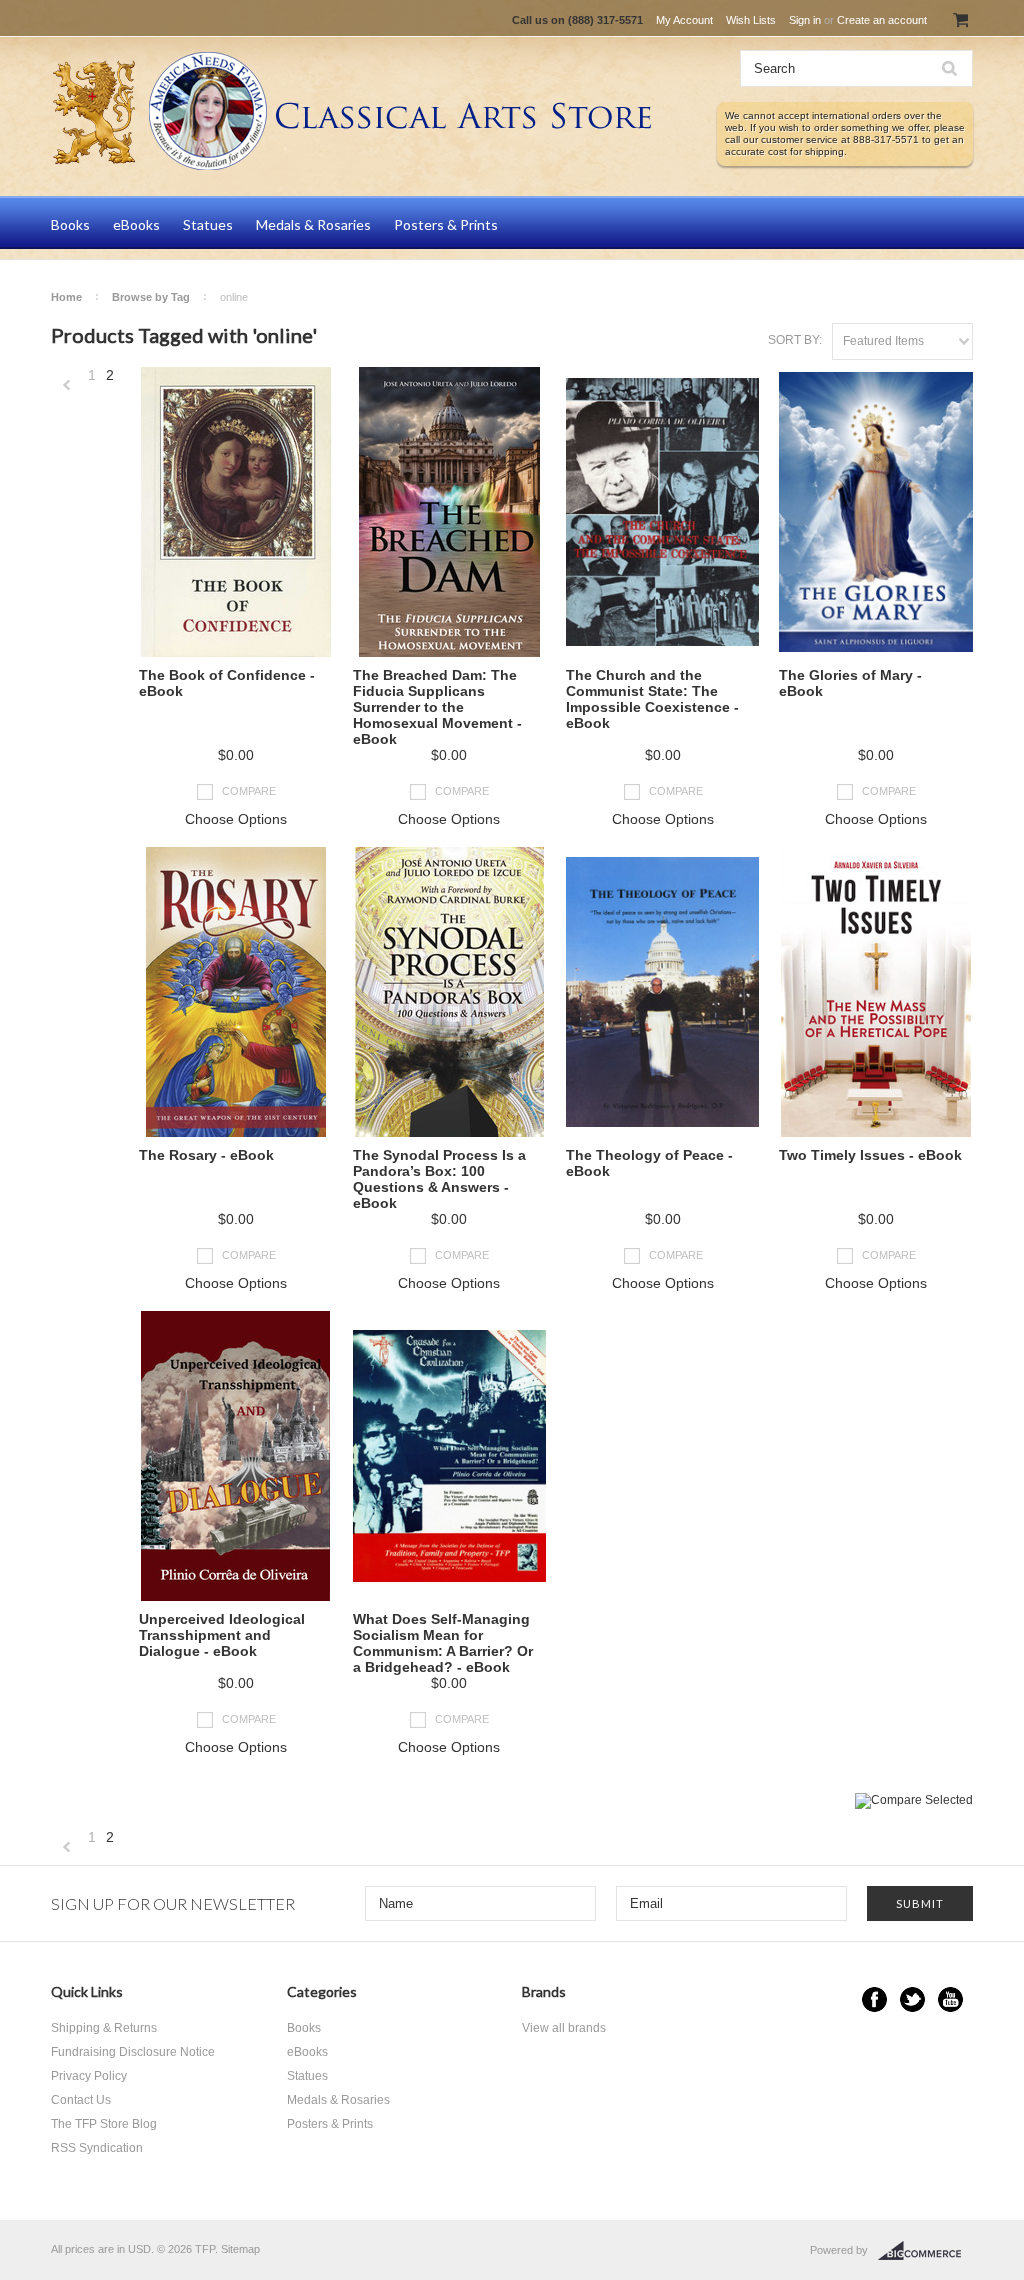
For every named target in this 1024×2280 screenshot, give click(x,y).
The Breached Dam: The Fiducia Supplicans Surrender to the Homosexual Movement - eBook (437, 707)
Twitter (912, 1999)
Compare (249, 791)
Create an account (882, 20)
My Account (684, 20)
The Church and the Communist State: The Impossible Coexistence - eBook (652, 699)
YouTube (950, 1999)
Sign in (805, 20)
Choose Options (236, 819)
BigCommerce (925, 2251)
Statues (208, 224)
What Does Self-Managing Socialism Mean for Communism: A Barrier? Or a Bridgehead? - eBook (443, 1643)
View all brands (564, 2028)
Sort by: (795, 340)
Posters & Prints (446, 224)
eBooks (136, 224)
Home (66, 297)
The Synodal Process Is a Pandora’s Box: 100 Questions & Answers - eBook (439, 1179)
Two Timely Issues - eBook (870, 1155)
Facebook (874, 1999)
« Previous (67, 385)
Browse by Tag (151, 297)
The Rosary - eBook (206, 1155)
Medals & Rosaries (313, 224)
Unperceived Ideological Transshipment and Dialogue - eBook (222, 1635)
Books (70, 224)
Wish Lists (751, 20)
